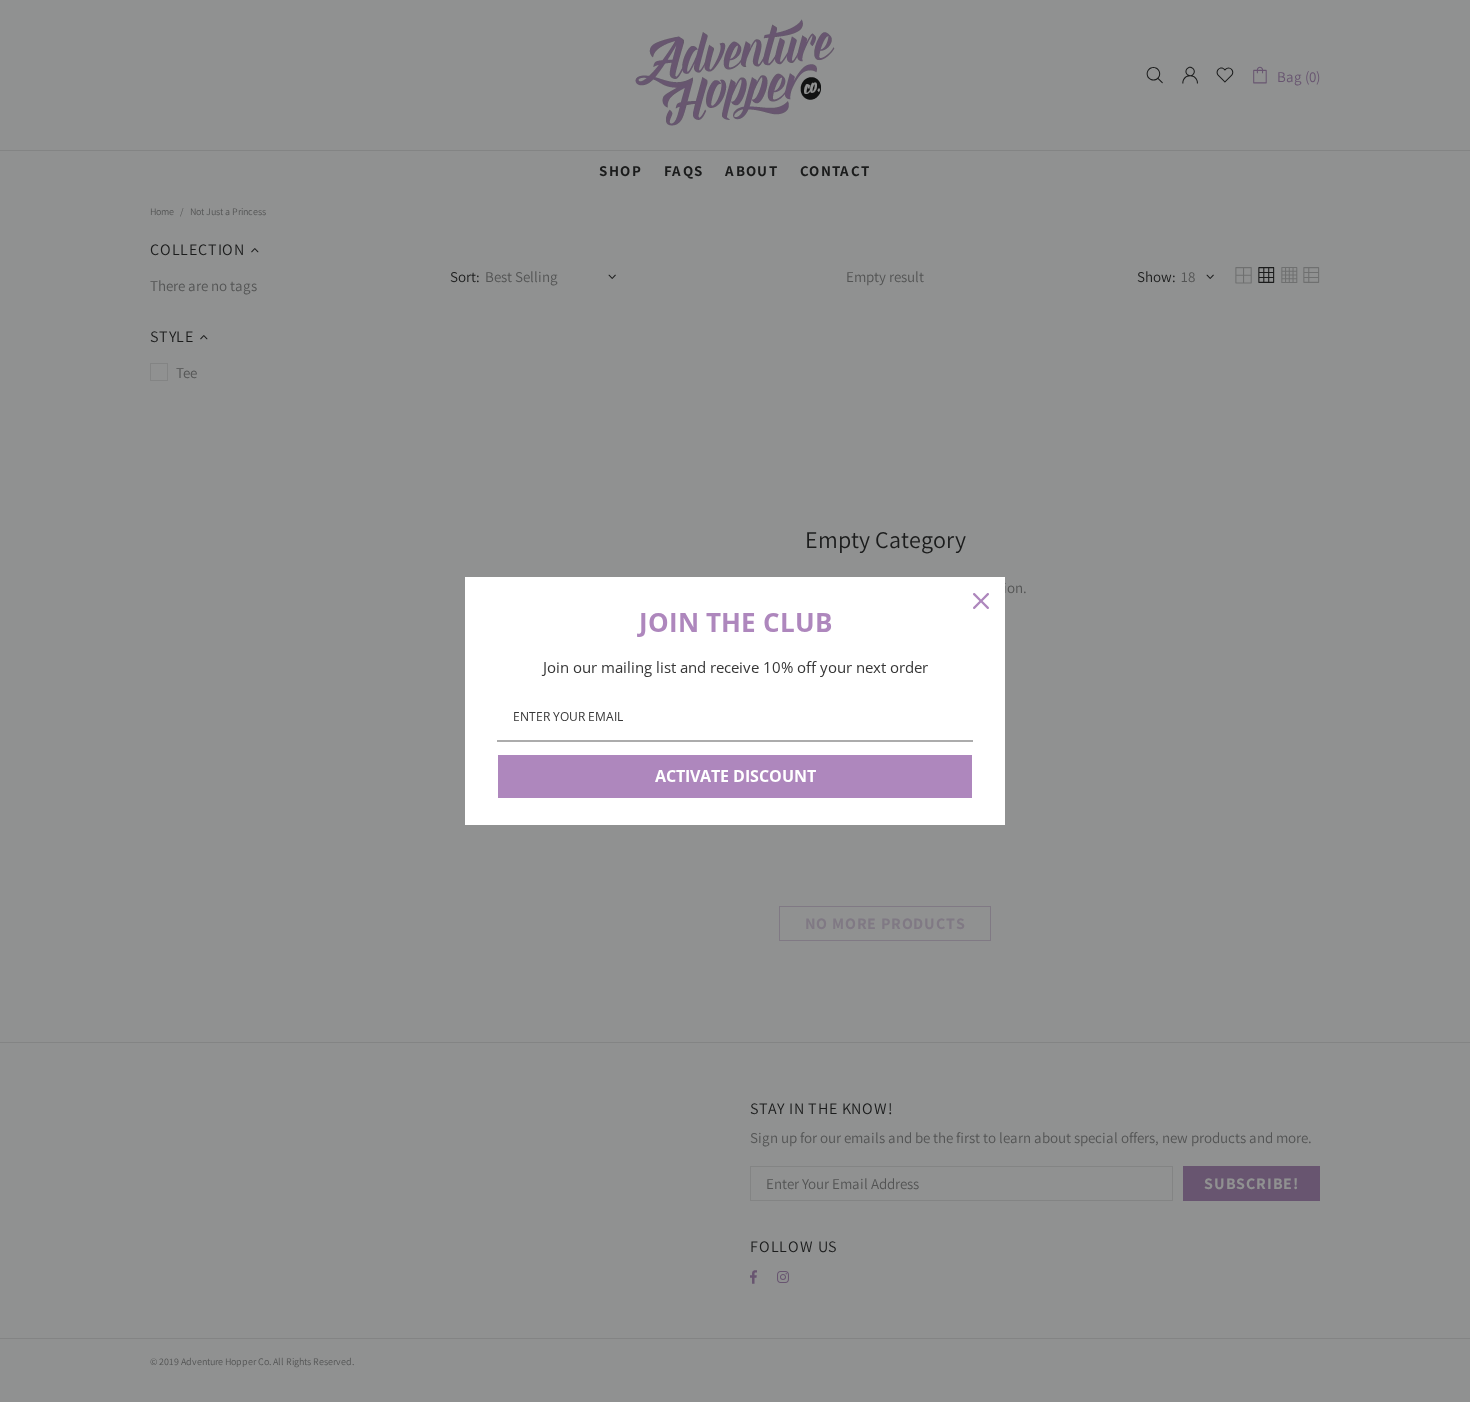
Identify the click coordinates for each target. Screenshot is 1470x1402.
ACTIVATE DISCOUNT (735, 776)
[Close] (981, 601)
